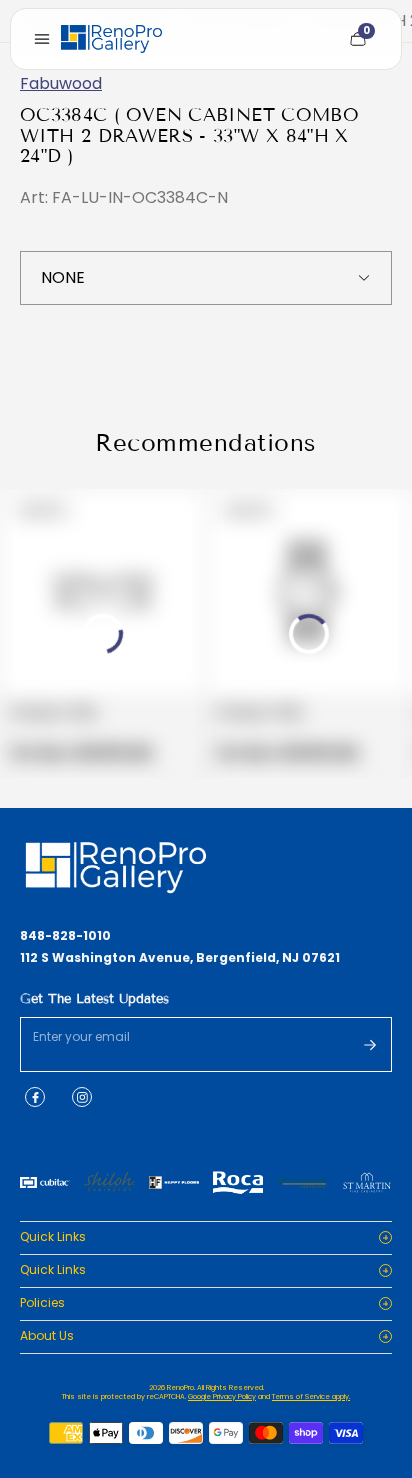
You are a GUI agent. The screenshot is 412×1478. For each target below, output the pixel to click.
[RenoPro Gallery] (111, 39)
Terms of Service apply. (311, 1396)
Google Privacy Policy (222, 1396)
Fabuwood (61, 83)
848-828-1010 (65, 936)
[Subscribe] (370, 1045)
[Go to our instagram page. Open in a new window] (82, 1097)
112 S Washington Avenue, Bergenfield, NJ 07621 (180, 958)
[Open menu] (42, 39)
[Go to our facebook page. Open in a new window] (35, 1097)
